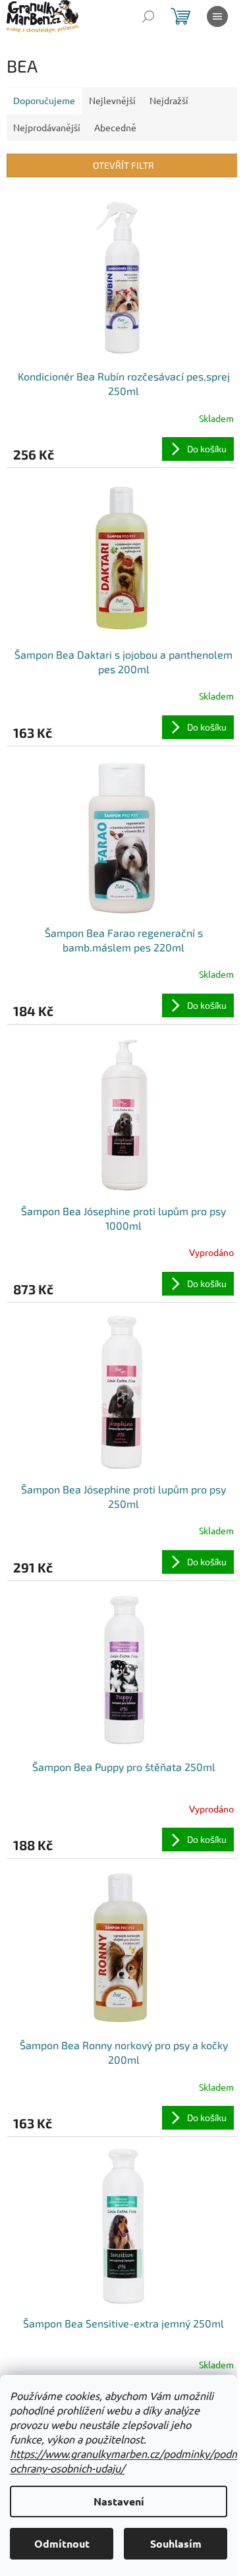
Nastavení (119, 2501)
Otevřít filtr (123, 165)
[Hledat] (148, 16)
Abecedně (115, 127)
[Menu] (217, 16)
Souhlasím (176, 2543)
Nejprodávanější (47, 127)
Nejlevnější (112, 100)
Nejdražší (169, 100)
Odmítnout (62, 2543)
